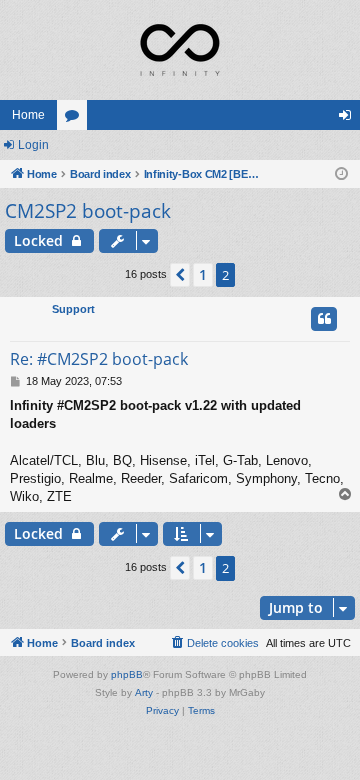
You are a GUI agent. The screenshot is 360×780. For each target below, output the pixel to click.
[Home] (180, 50)
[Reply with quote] (324, 319)
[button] (180, 275)
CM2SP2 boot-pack (88, 211)
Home (28, 115)
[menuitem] (214, 643)
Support (73, 309)
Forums (76, 119)
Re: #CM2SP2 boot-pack (99, 359)
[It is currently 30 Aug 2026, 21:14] (341, 174)
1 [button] (203, 274)
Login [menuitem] (349, 119)
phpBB (127, 674)
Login (33, 145)
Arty (144, 692)
